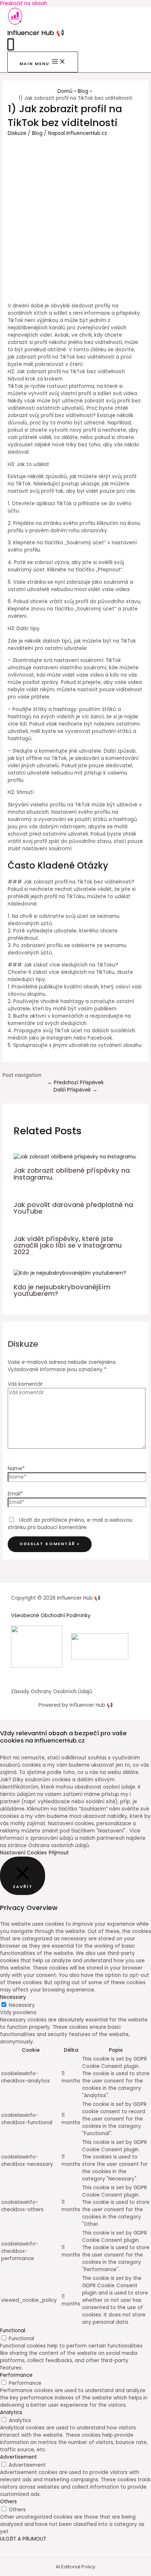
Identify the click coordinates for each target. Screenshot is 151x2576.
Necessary (22, 2005)
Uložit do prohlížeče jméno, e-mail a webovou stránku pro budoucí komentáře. (70, 1524)
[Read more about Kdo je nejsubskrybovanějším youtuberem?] (70, 1273)
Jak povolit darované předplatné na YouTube (73, 1208)
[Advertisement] (75, 216)
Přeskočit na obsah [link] (24, 3)
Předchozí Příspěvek (75, 1083)
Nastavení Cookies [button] (23, 1853)
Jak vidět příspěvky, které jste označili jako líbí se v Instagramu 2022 (68, 1245)
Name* (16, 1469)
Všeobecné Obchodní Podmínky (51, 1616)
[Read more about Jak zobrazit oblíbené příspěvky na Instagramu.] (75, 1157)
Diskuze (17, 133)
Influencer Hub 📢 (36, 33)
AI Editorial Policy (75, 2567)
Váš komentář (25, 1384)
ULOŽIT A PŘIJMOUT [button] (23, 2539)
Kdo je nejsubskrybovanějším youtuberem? (62, 1290)
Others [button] (8, 2502)
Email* (15, 1494)
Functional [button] (13, 2331)
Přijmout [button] (59, 1853)
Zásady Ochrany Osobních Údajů (52, 1692)
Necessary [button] (13, 1997)
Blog (37, 133)
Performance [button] (16, 2375)
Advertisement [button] (19, 2457)
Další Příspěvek (75, 1090)
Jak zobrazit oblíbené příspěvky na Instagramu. (72, 1174)
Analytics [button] (11, 2412)
